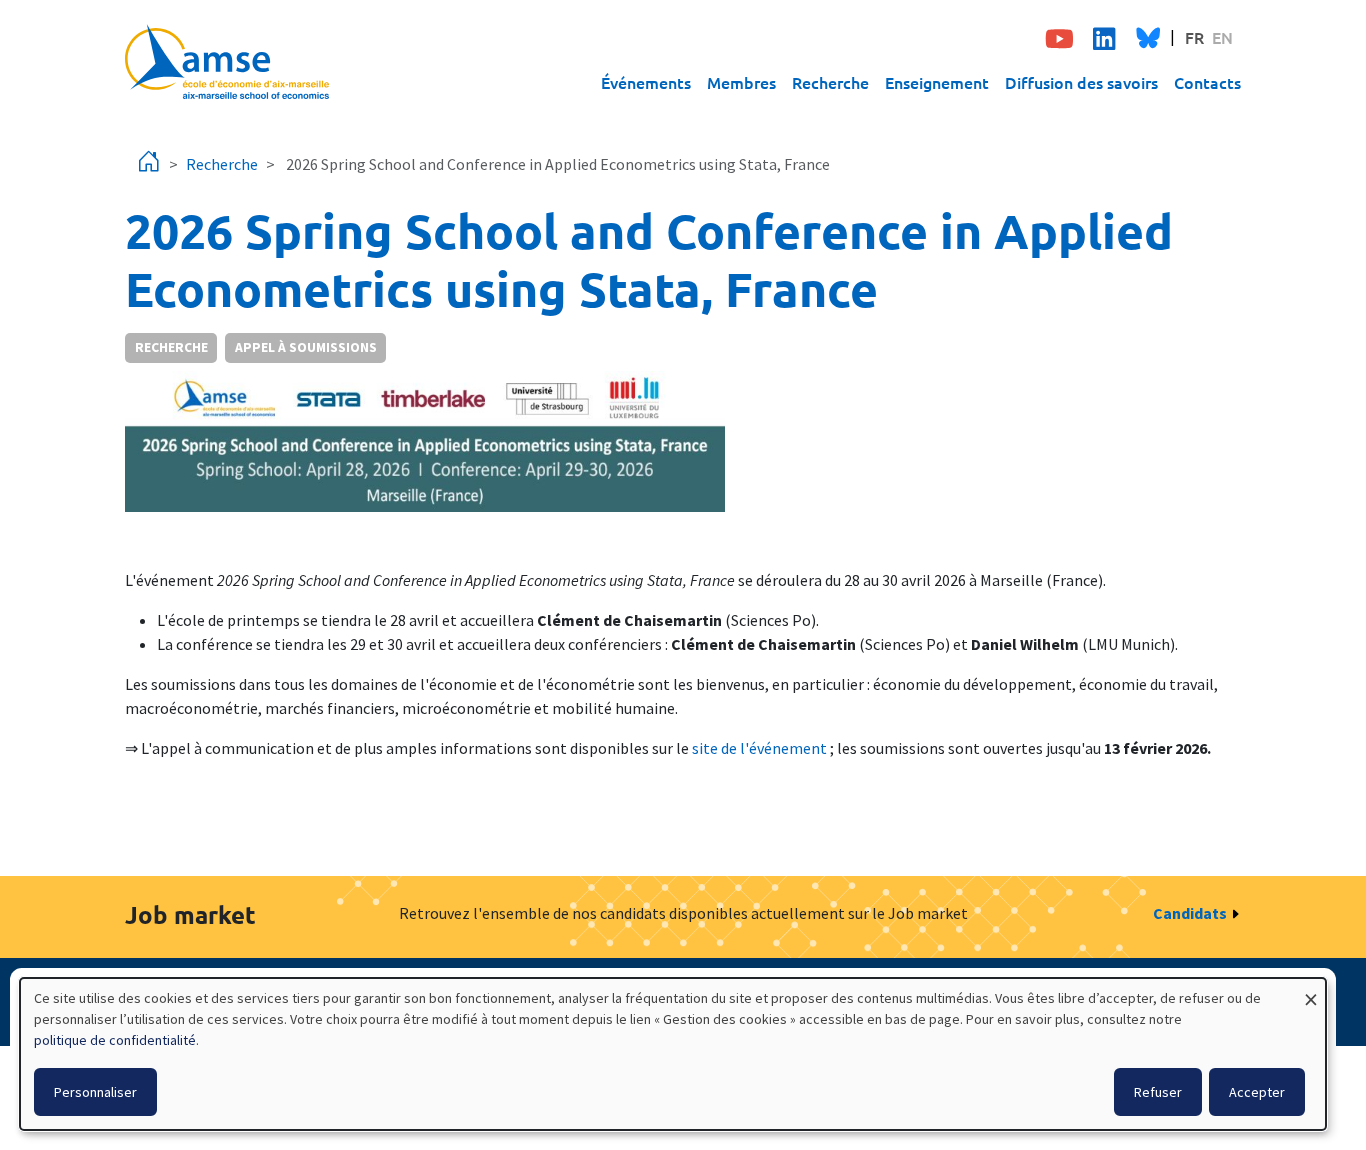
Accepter (1257, 1092)
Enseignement (937, 82)
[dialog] (673, 1054)
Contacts (1207, 82)
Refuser (1158, 1092)
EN (1222, 37)
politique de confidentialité (115, 1040)
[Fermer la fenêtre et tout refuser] (1311, 990)
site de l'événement (759, 748)
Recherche (830, 82)
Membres (741, 82)
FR (1194, 37)
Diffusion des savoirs (1081, 82)
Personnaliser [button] (95, 1092)
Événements (646, 82)
